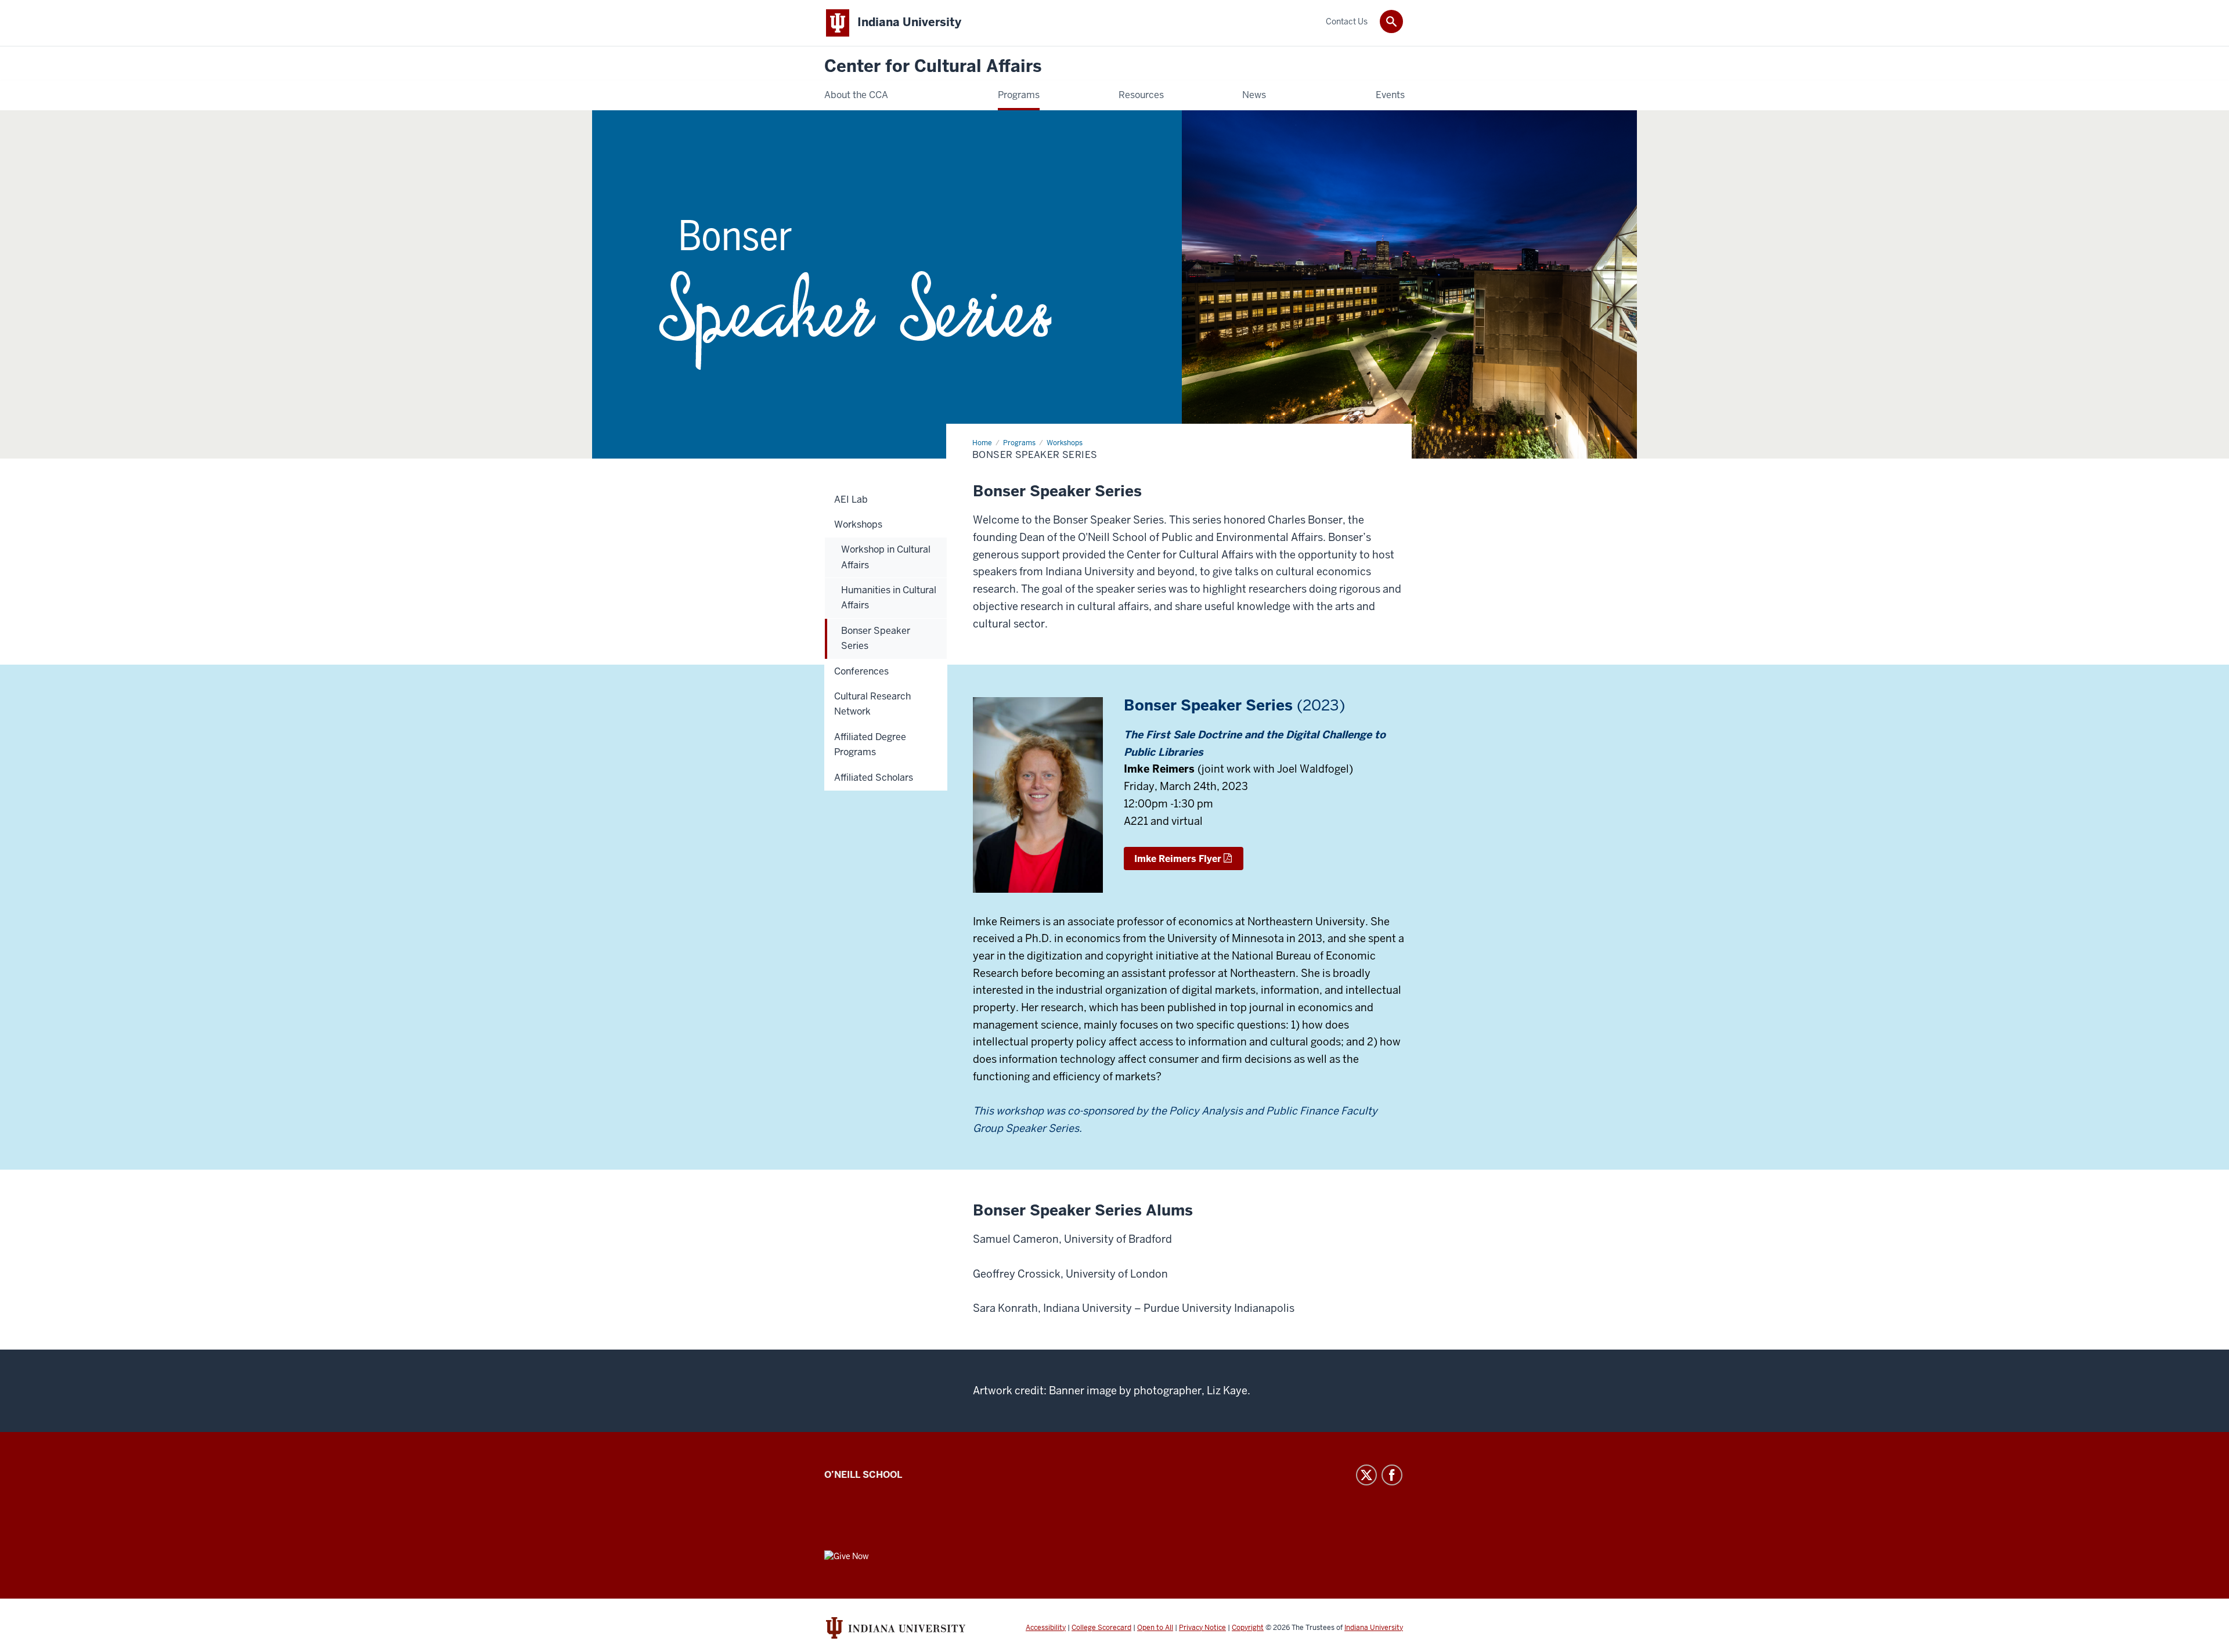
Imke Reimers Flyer (1178, 859)
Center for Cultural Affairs (933, 66)
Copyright (1248, 1628)
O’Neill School (863, 1475)
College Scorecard (1101, 1628)
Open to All (1155, 1628)
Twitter (1366, 1475)
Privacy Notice (1202, 1628)
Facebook (1392, 1475)
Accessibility (1046, 1628)
